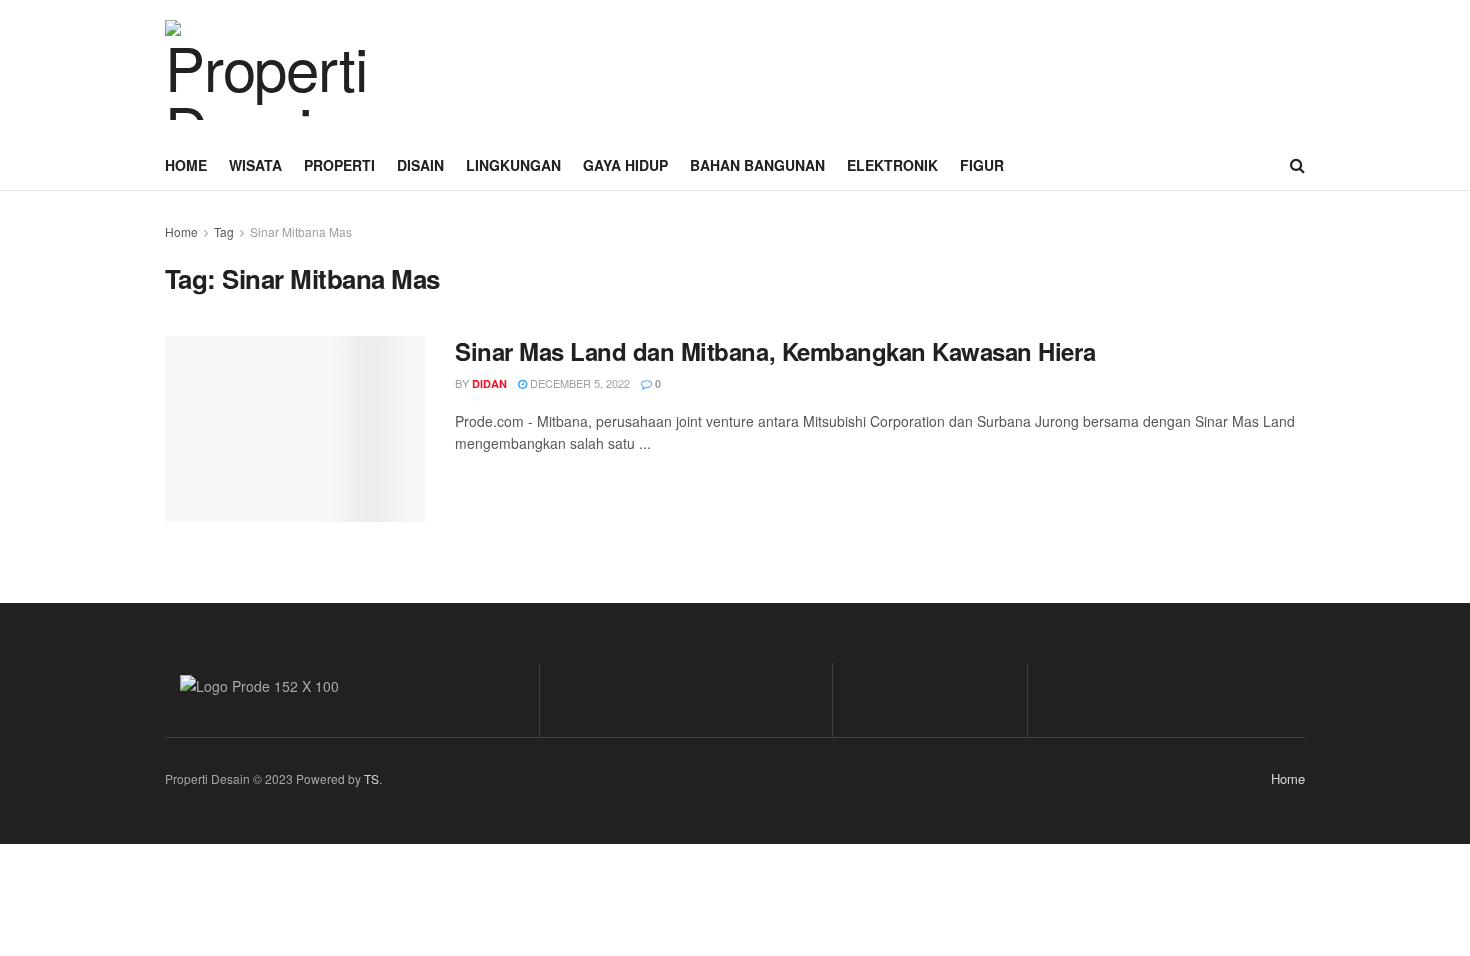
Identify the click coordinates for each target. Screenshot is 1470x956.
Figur (982, 165)
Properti (339, 165)
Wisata (255, 165)
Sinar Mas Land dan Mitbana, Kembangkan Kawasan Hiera (775, 351)
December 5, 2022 (578, 383)
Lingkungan (513, 165)
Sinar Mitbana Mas (301, 231)
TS (371, 778)
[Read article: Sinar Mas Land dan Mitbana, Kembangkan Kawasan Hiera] (295, 429)
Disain (420, 165)
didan (489, 383)
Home (186, 165)
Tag (224, 231)
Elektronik (892, 165)
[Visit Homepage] (265, 70)
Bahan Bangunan (757, 165)
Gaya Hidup (625, 165)
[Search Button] (1297, 165)
